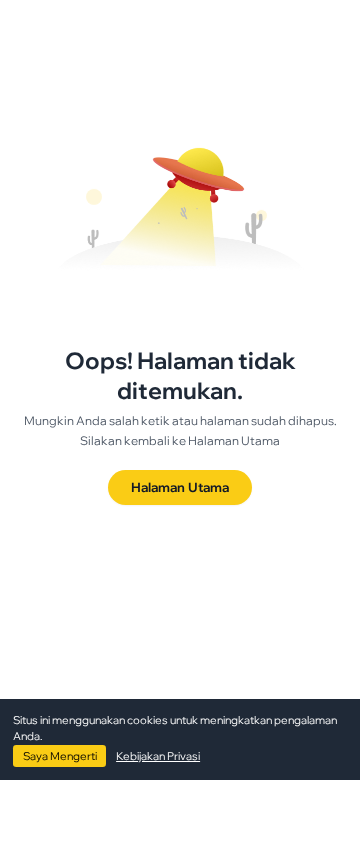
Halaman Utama (180, 487)
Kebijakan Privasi (158, 756)
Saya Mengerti (60, 756)
